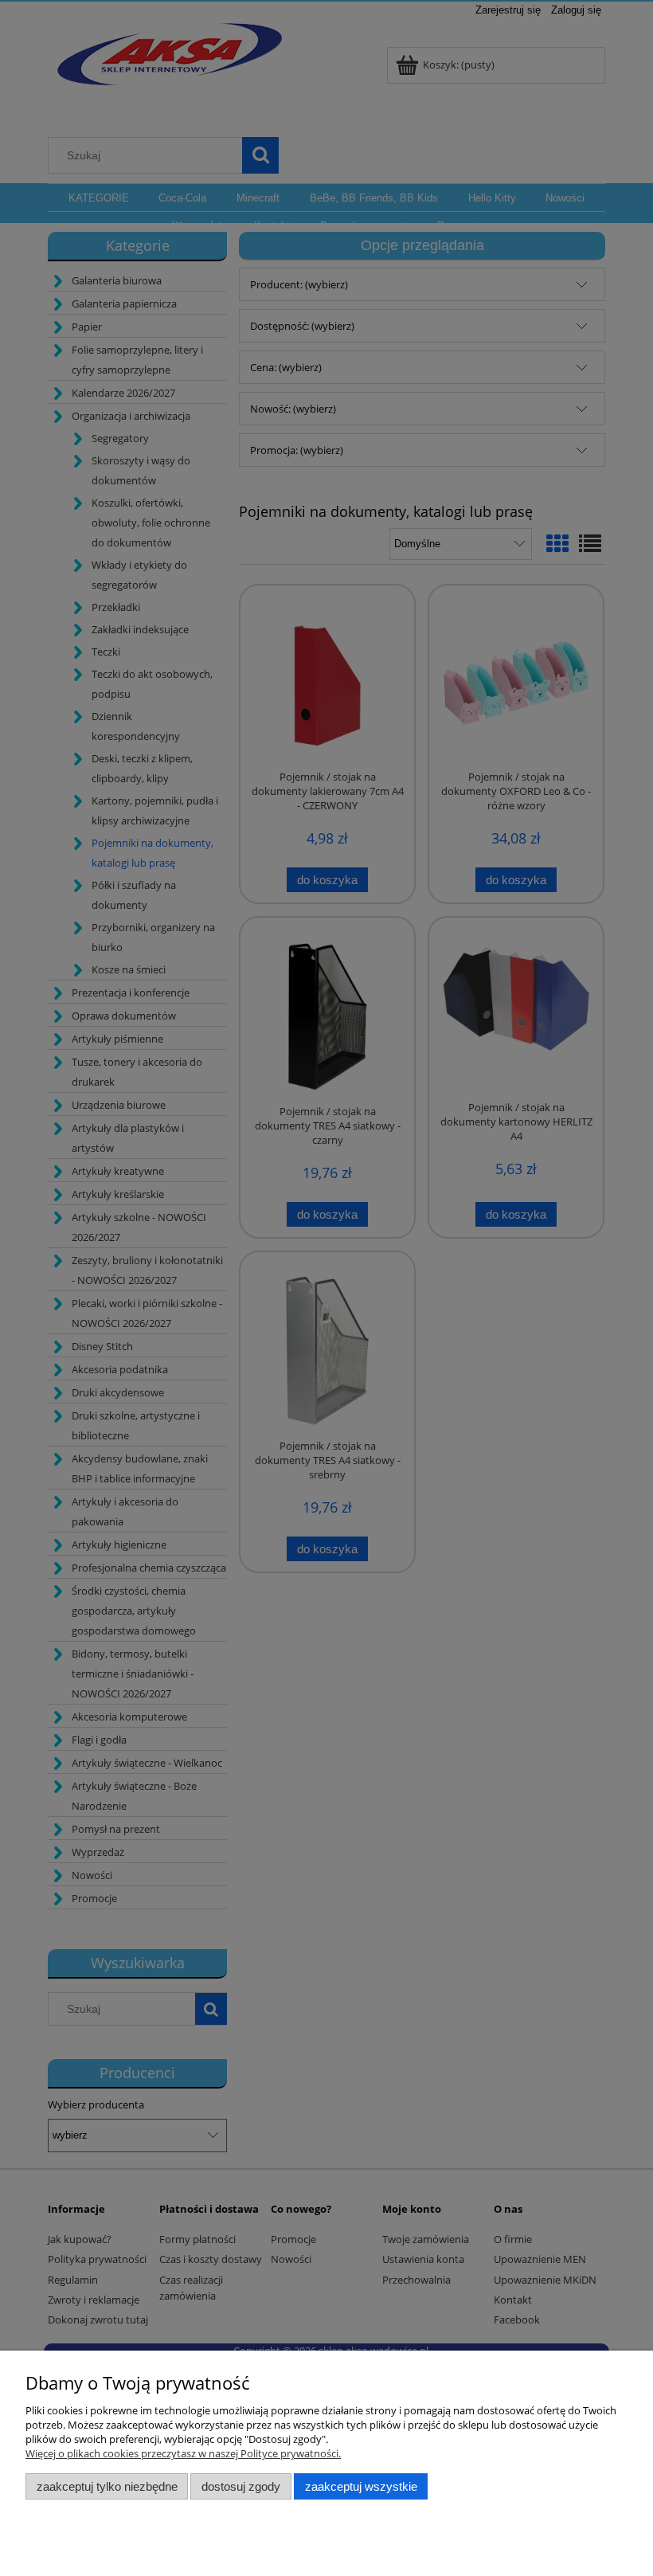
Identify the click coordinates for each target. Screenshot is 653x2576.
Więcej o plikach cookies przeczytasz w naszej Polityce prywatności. (183, 2453)
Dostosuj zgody (241, 2486)
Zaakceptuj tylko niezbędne (107, 2486)
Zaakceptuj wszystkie (361, 2486)
